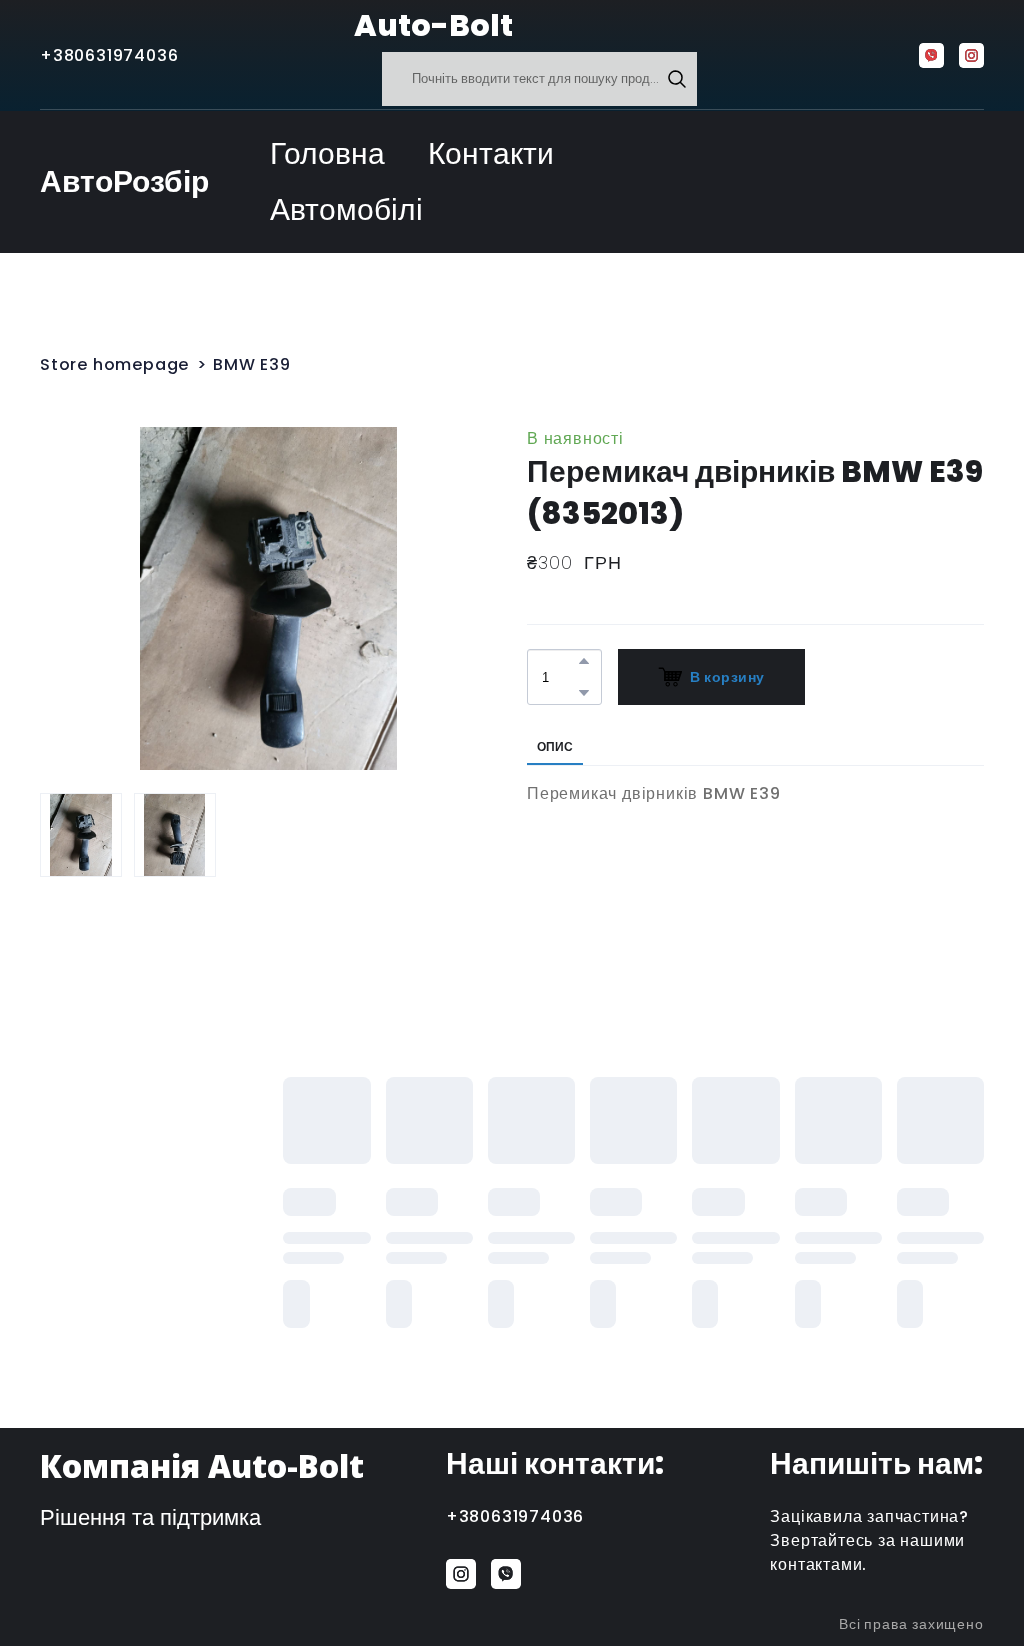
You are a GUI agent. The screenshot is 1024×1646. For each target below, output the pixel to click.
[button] (677, 79)
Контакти (491, 153)
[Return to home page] (304, 26)
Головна (327, 153)
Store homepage (114, 364)
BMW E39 (252, 364)
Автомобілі (346, 209)
